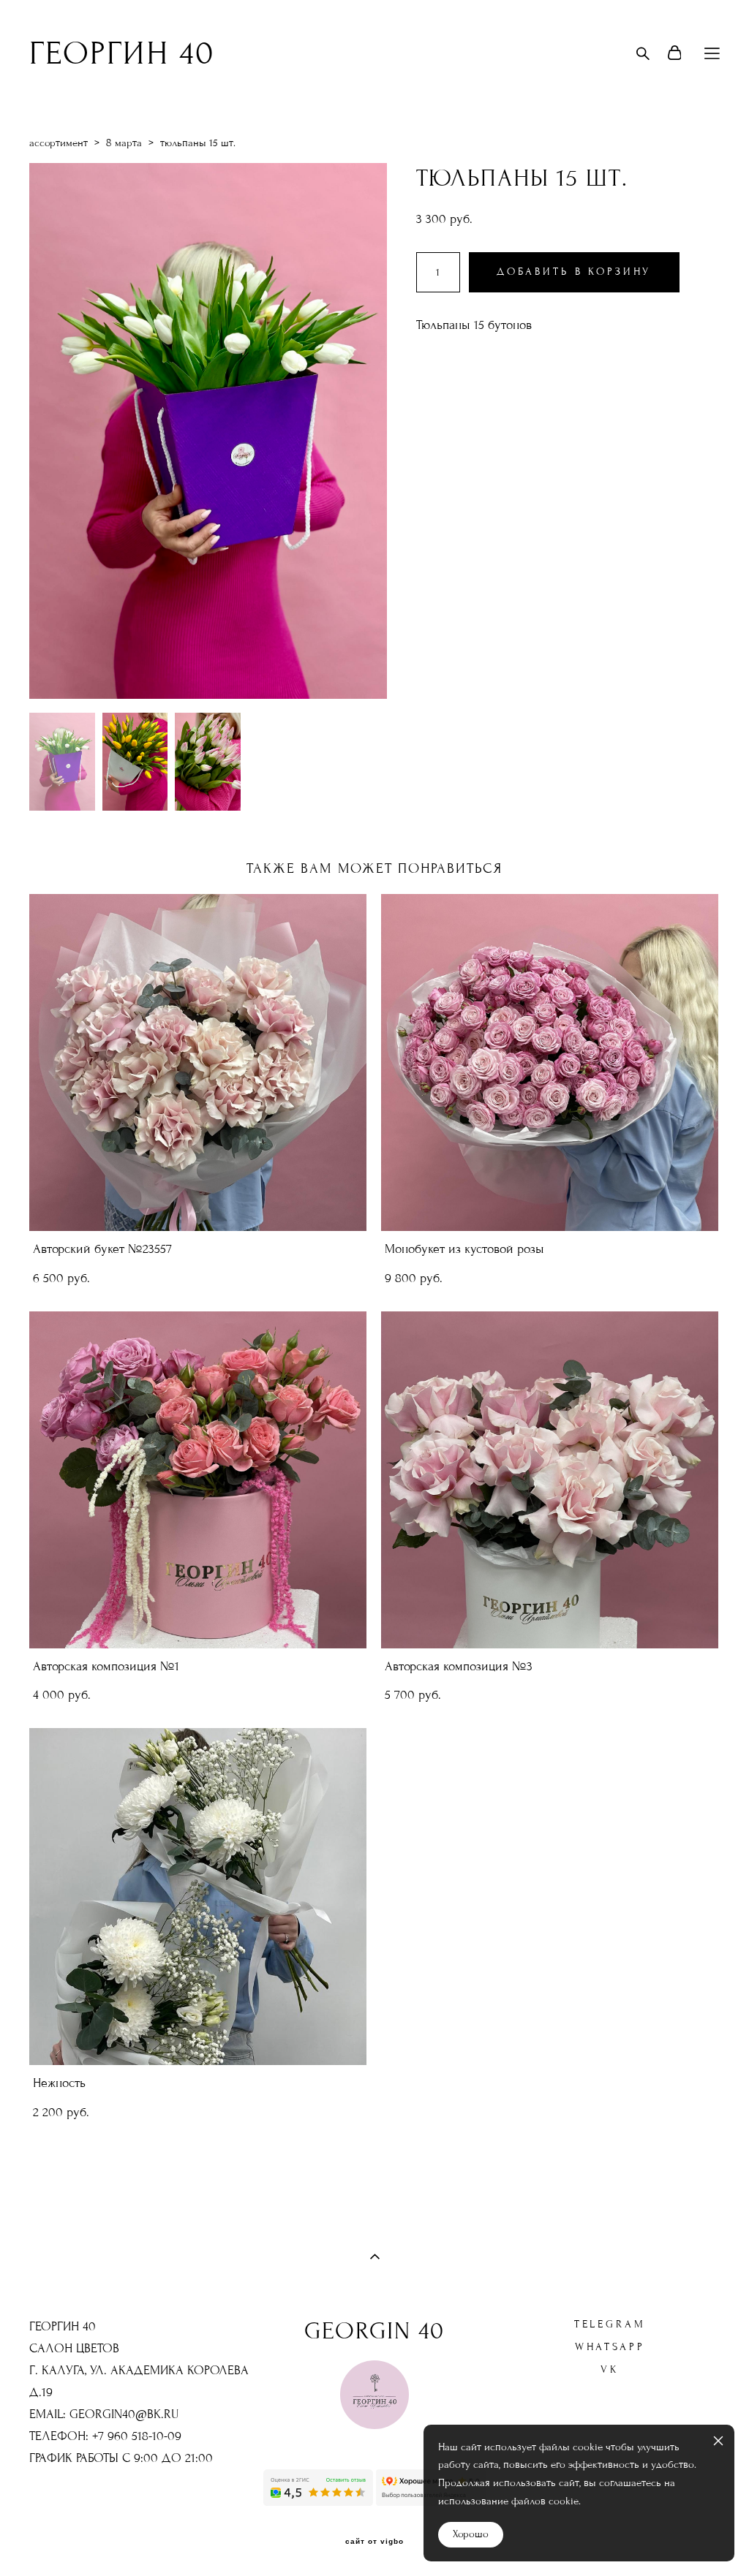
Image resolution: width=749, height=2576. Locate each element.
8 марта (124, 143)
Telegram (610, 2324)
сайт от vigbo (374, 2542)
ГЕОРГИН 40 (122, 53)
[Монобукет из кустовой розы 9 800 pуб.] (550, 1062)
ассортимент (59, 143)
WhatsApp (610, 2347)
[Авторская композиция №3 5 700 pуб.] (550, 1480)
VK (610, 2369)
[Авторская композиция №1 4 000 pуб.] (198, 1480)
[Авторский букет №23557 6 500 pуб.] (198, 1062)
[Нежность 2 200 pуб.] (198, 1897)
